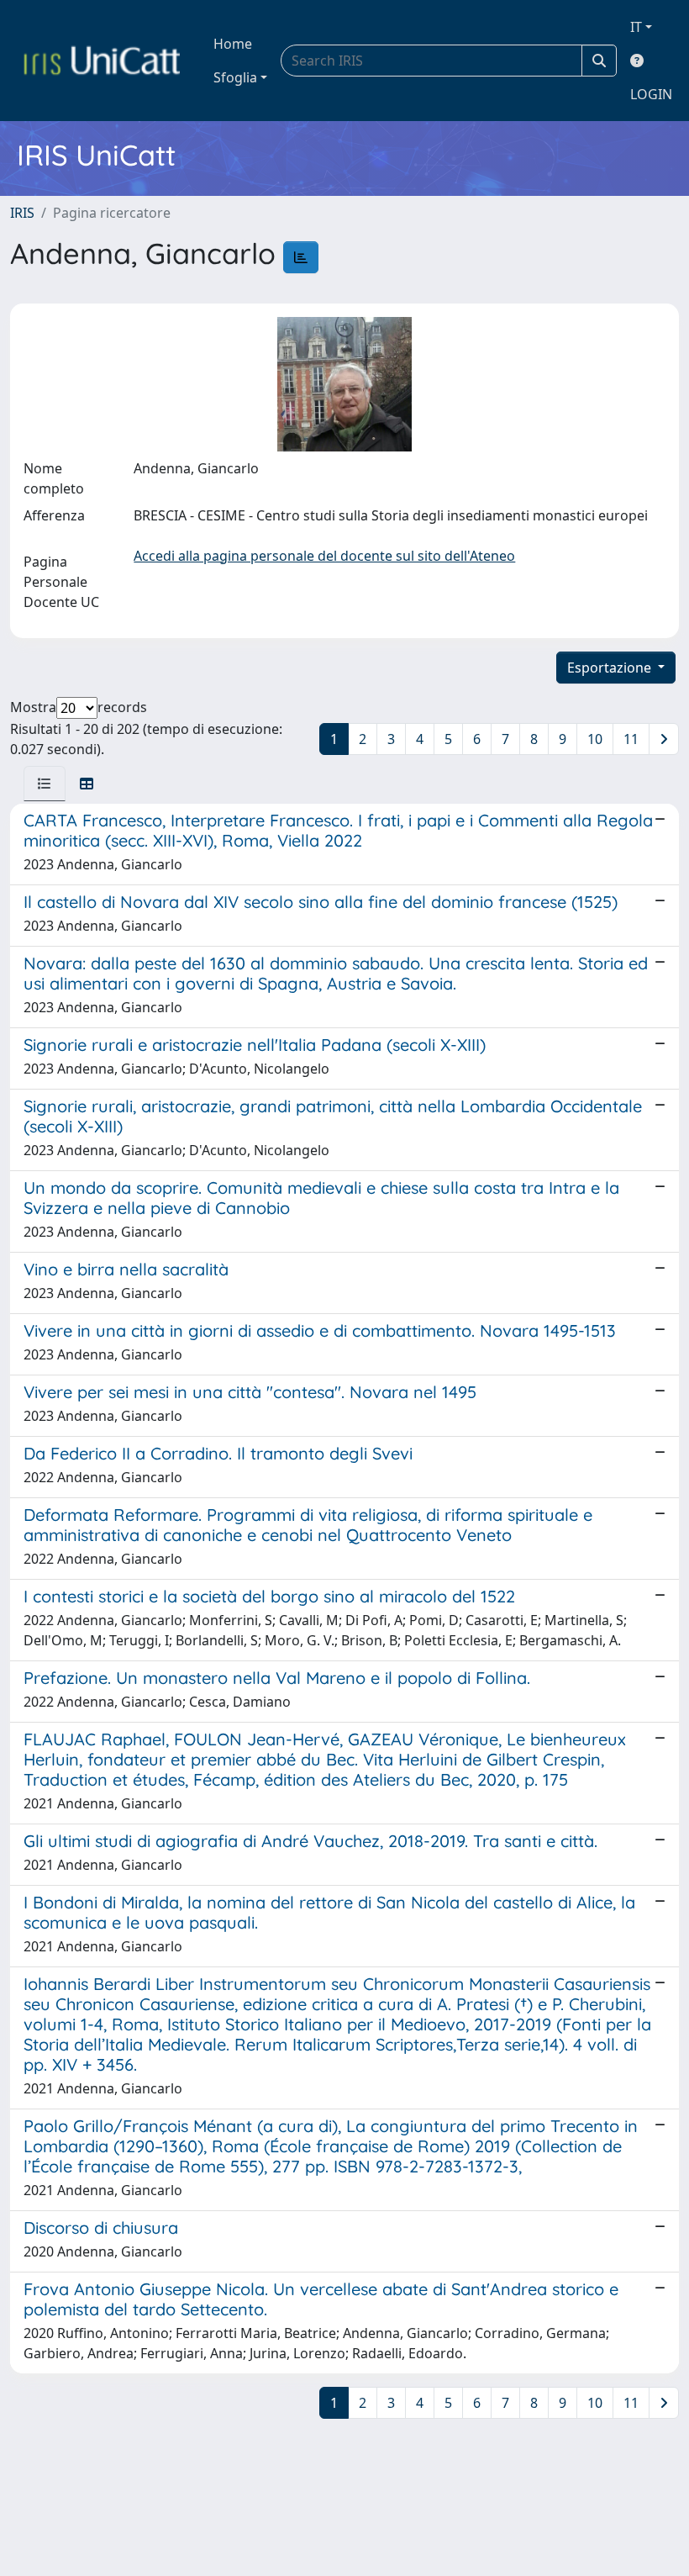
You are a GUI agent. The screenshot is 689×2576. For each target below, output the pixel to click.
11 (631, 739)
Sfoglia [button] (235, 77)
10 (595, 739)
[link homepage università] (102, 61)
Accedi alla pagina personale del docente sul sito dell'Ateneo (324, 556)
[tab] (45, 784)
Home (233, 44)
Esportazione (611, 668)
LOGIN (651, 94)
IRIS (22, 213)
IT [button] (636, 27)
